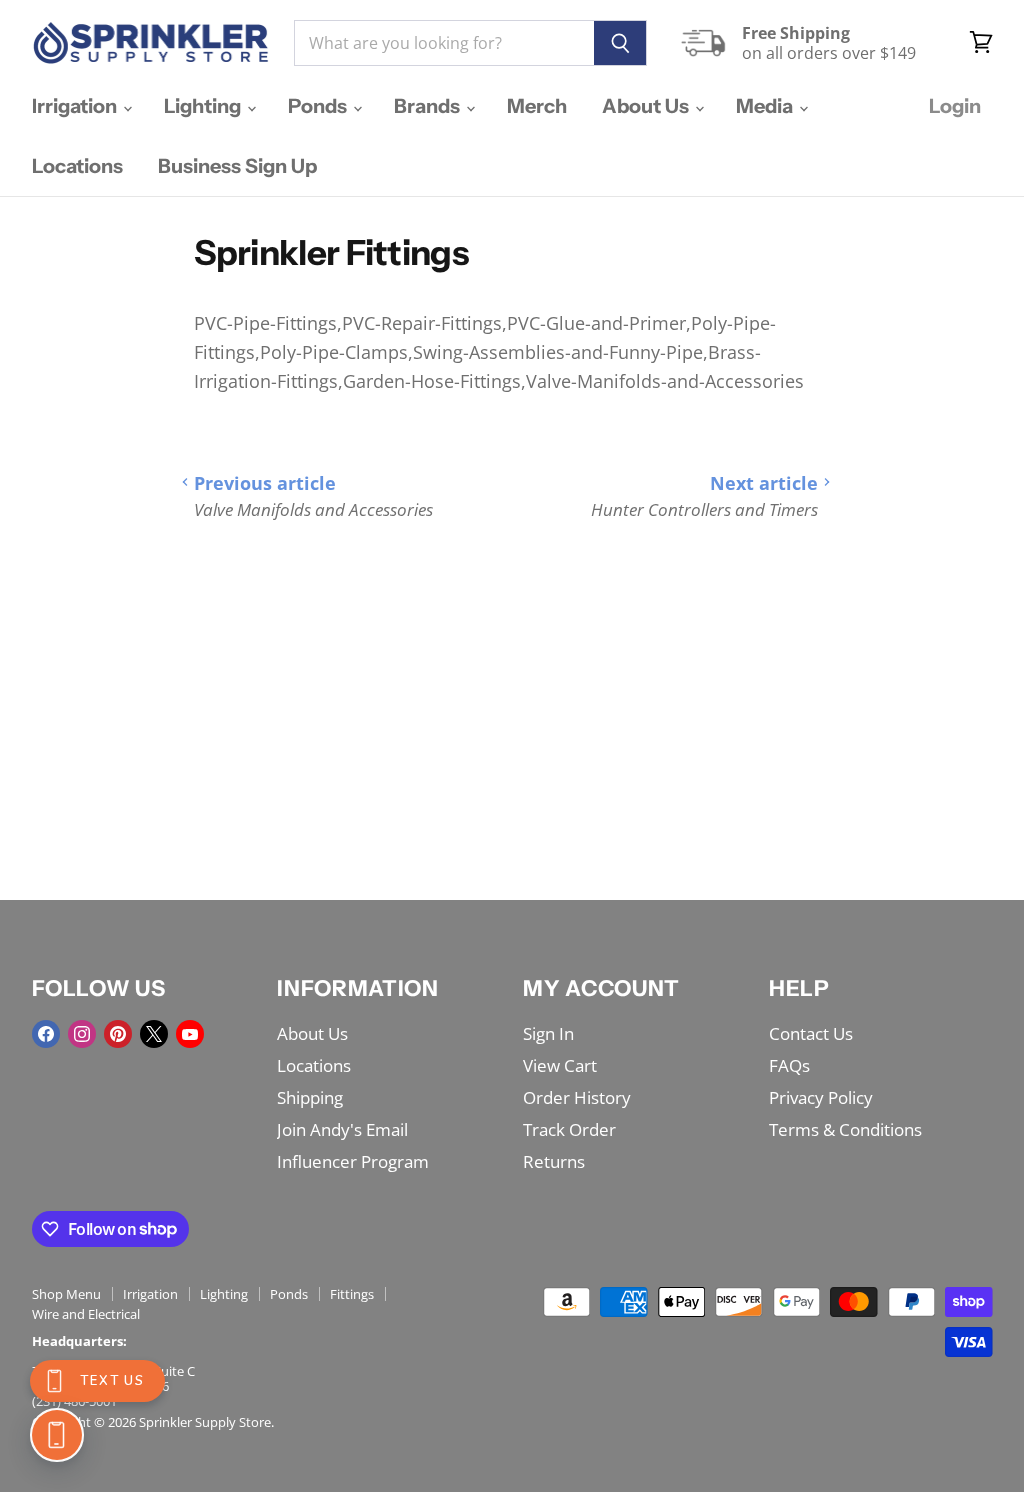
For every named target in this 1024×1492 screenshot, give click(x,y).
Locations (77, 166)
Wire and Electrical (86, 1314)
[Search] (620, 43)
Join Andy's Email (342, 1129)
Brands (429, 106)
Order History (577, 1097)
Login (955, 106)
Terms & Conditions (845, 1129)
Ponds (319, 106)
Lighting (204, 106)
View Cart (560, 1065)
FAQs (789, 1065)
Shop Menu (66, 1294)
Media (766, 106)
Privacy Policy (821, 1097)
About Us (647, 106)
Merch (537, 106)
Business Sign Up (237, 166)
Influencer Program (353, 1161)
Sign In (548, 1033)
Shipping (310, 1097)
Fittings (352, 1294)
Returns (554, 1161)
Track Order (569, 1129)
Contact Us (811, 1033)
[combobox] (444, 43)
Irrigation (76, 106)
